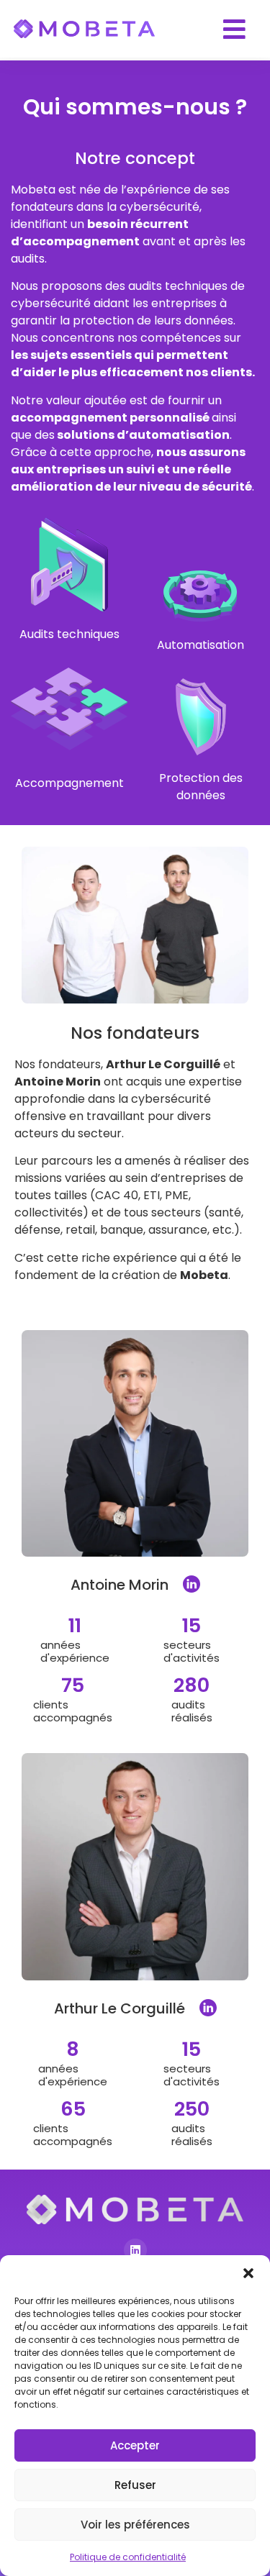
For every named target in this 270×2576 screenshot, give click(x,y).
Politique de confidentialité (128, 2557)
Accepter (135, 2445)
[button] (248, 2273)
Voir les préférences (135, 2525)
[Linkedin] (135, 2250)
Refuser (135, 2485)
